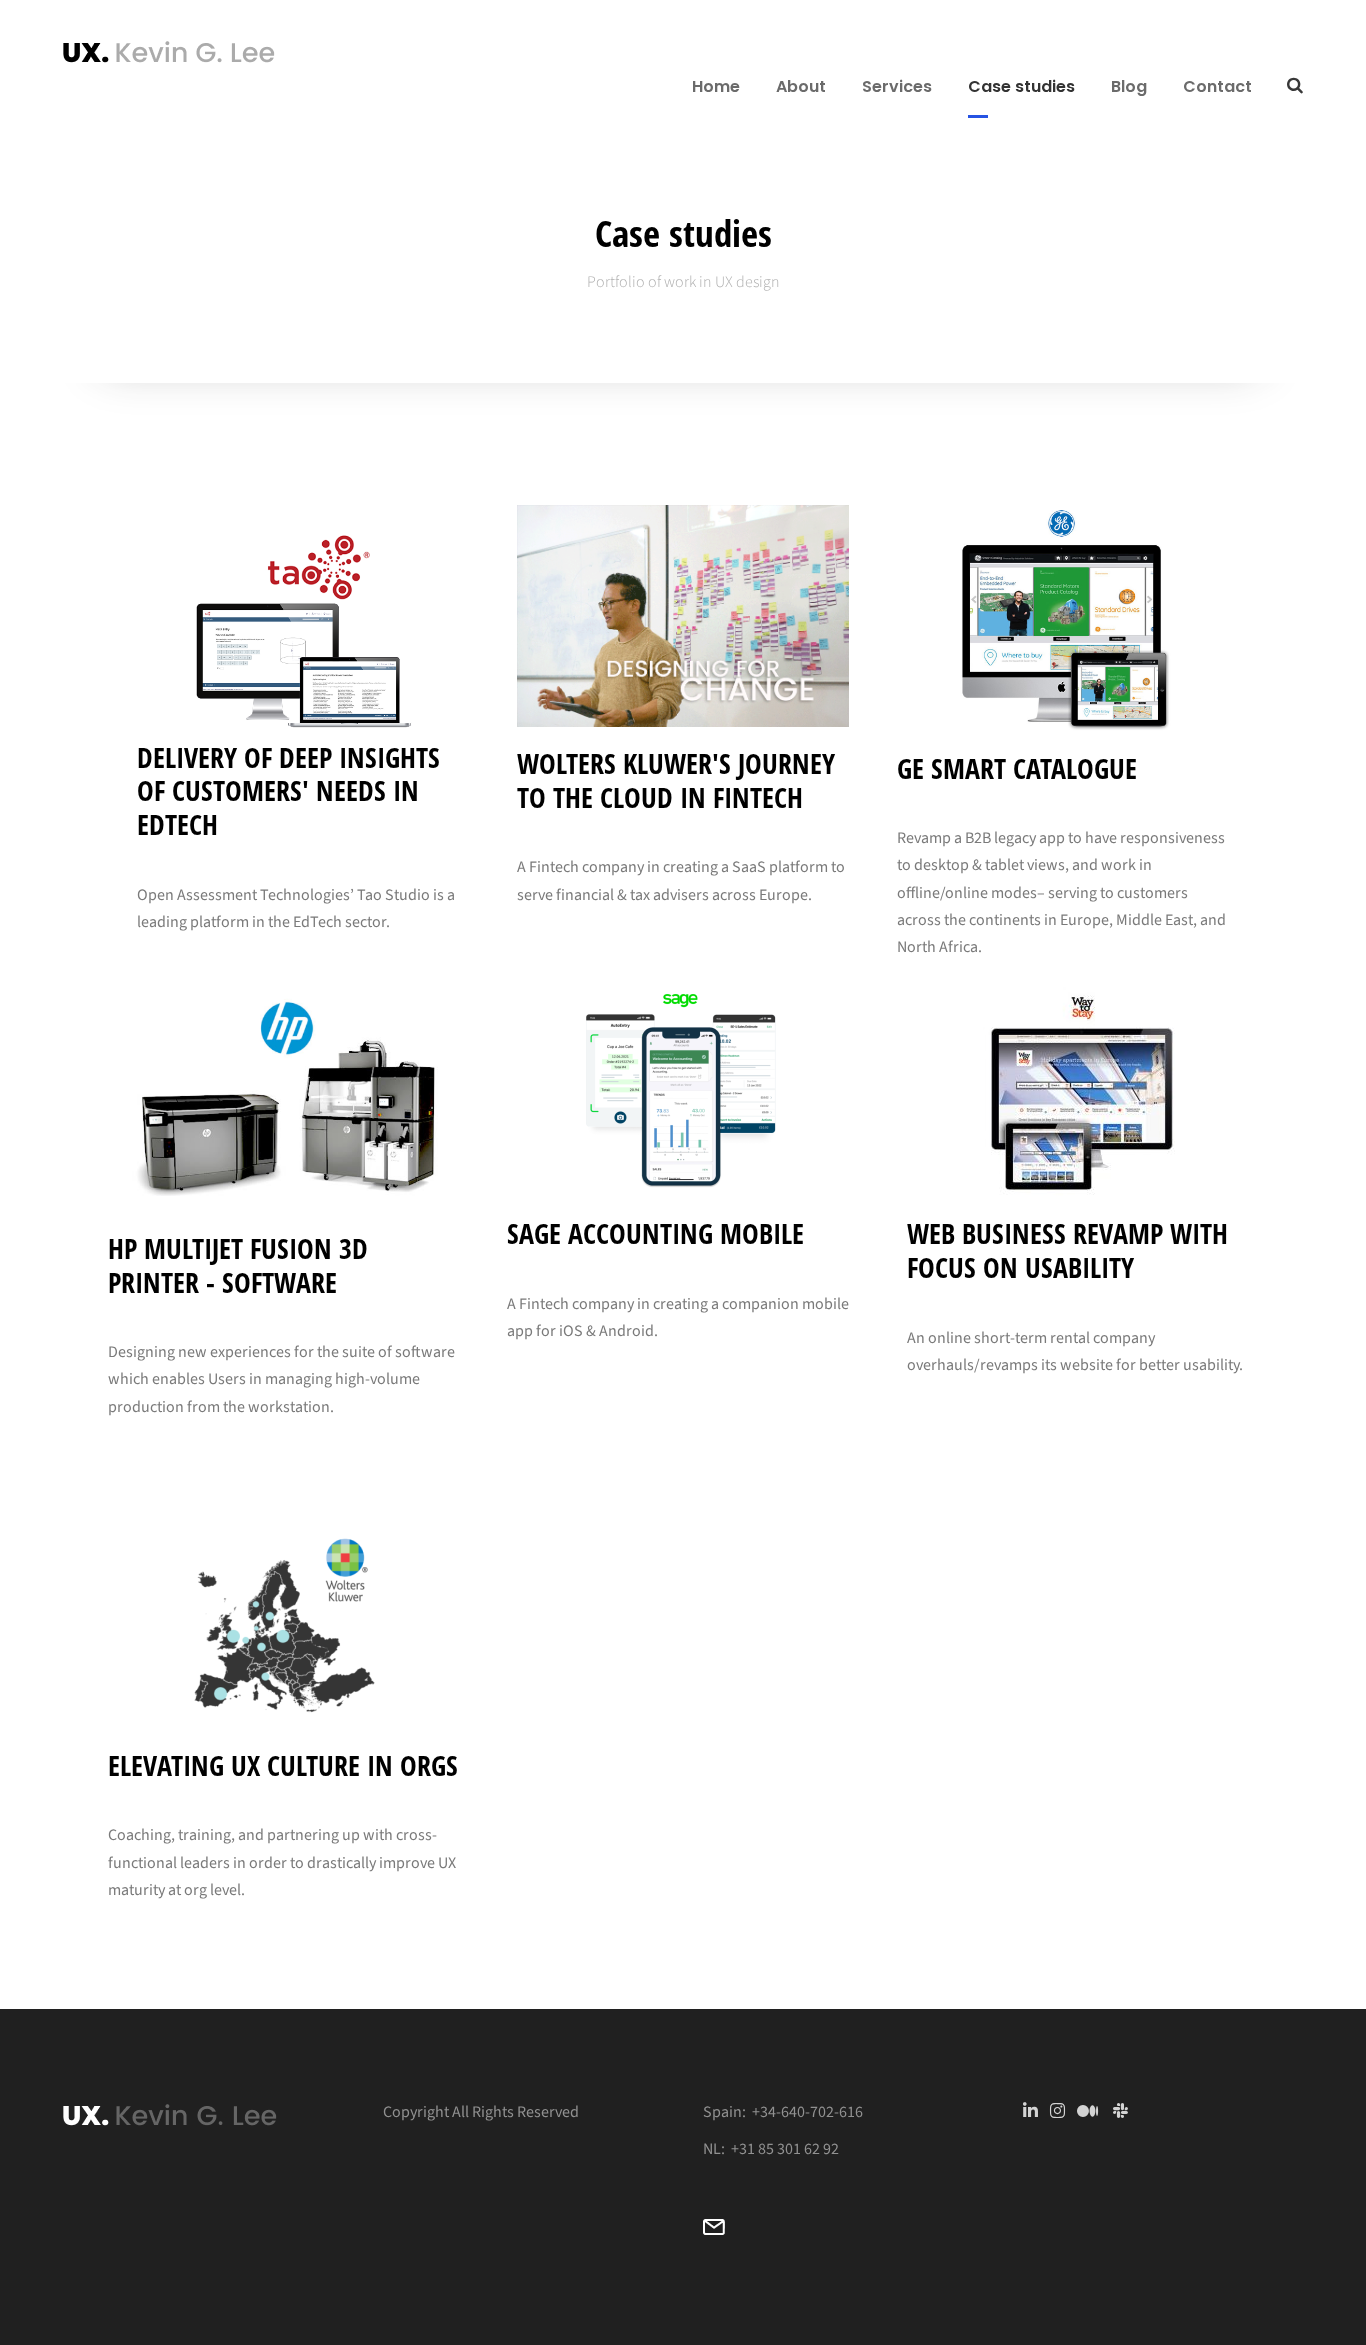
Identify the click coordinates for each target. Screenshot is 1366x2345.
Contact (1217, 86)
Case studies (1021, 86)
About (801, 86)
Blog (1129, 86)
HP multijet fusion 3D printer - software (238, 1265)
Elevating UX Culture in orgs (283, 1765)
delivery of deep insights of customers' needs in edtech (288, 790)
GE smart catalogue (1017, 768)
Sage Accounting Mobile (655, 1233)
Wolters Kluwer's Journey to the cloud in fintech (676, 780)
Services (897, 86)
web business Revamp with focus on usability (1067, 1250)
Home (716, 86)
